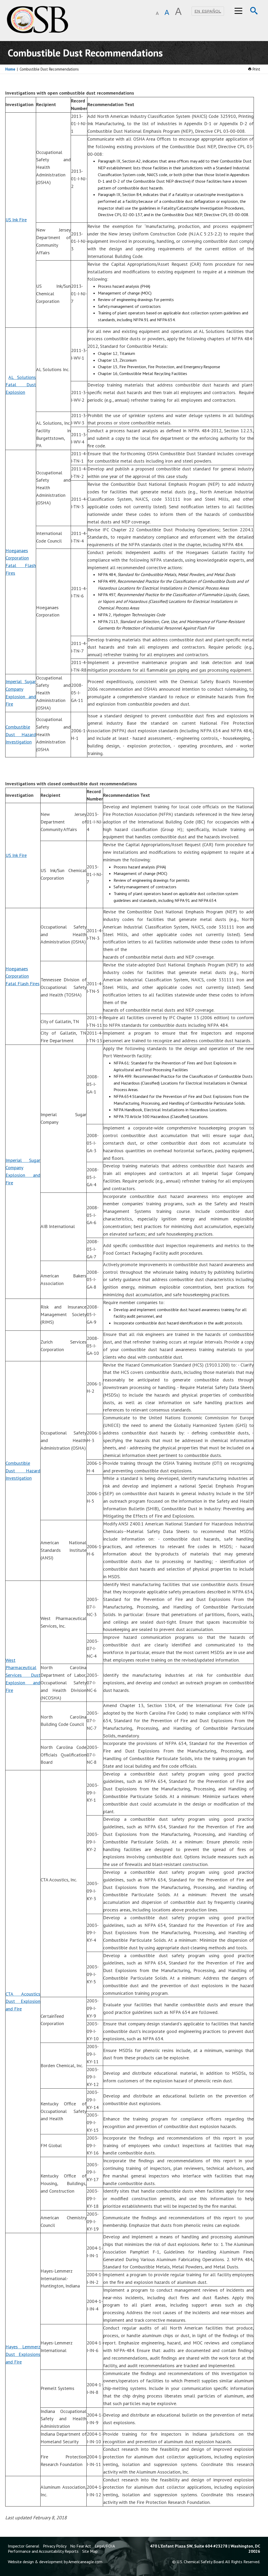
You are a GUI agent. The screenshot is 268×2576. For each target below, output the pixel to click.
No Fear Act (81, 2546)
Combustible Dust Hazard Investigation (21, 734)
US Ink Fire (16, 220)
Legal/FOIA (105, 2546)
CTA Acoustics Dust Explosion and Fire (23, 2001)
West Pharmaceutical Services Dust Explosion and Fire (23, 1675)
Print (256, 69)
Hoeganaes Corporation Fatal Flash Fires (23, 976)
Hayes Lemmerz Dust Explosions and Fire (23, 2354)
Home (10, 69)
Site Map (90, 2551)
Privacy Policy (55, 2546)
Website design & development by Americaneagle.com (55, 2562)
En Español (208, 11)
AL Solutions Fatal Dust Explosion (21, 385)
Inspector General (24, 2546)
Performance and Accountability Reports (43, 2551)
